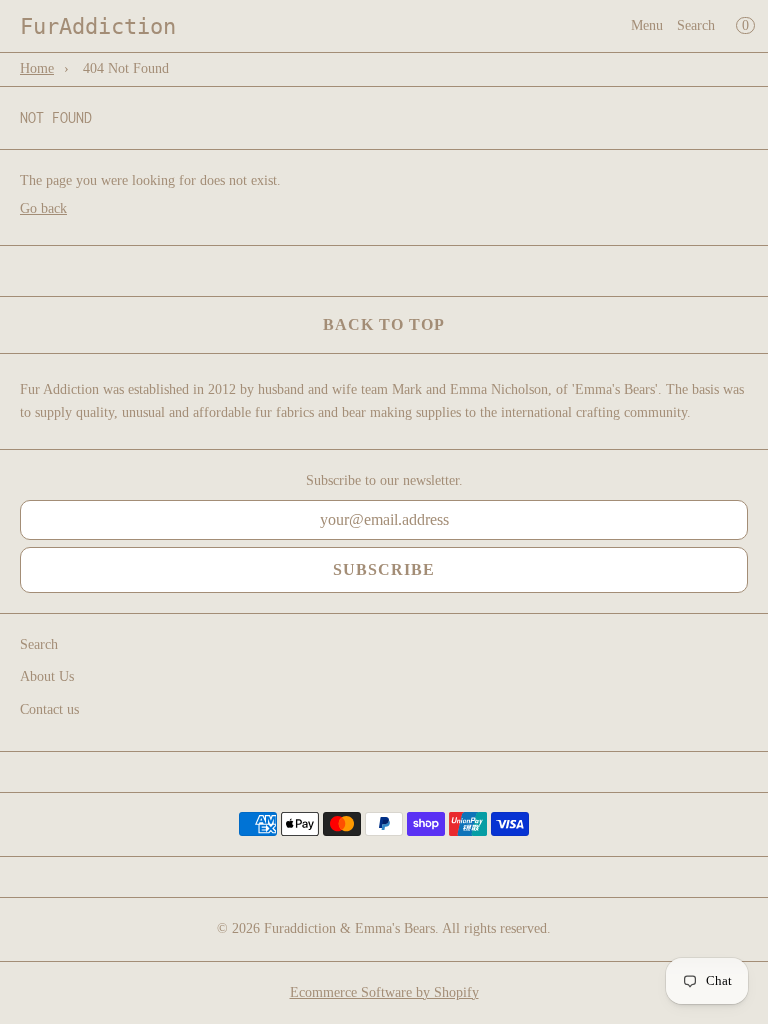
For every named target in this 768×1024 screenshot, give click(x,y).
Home (37, 68)
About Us (47, 676)
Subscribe (384, 569)
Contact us (49, 709)
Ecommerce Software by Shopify (384, 992)
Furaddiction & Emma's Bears (349, 928)
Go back (43, 208)
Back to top (384, 324)
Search (696, 25)
